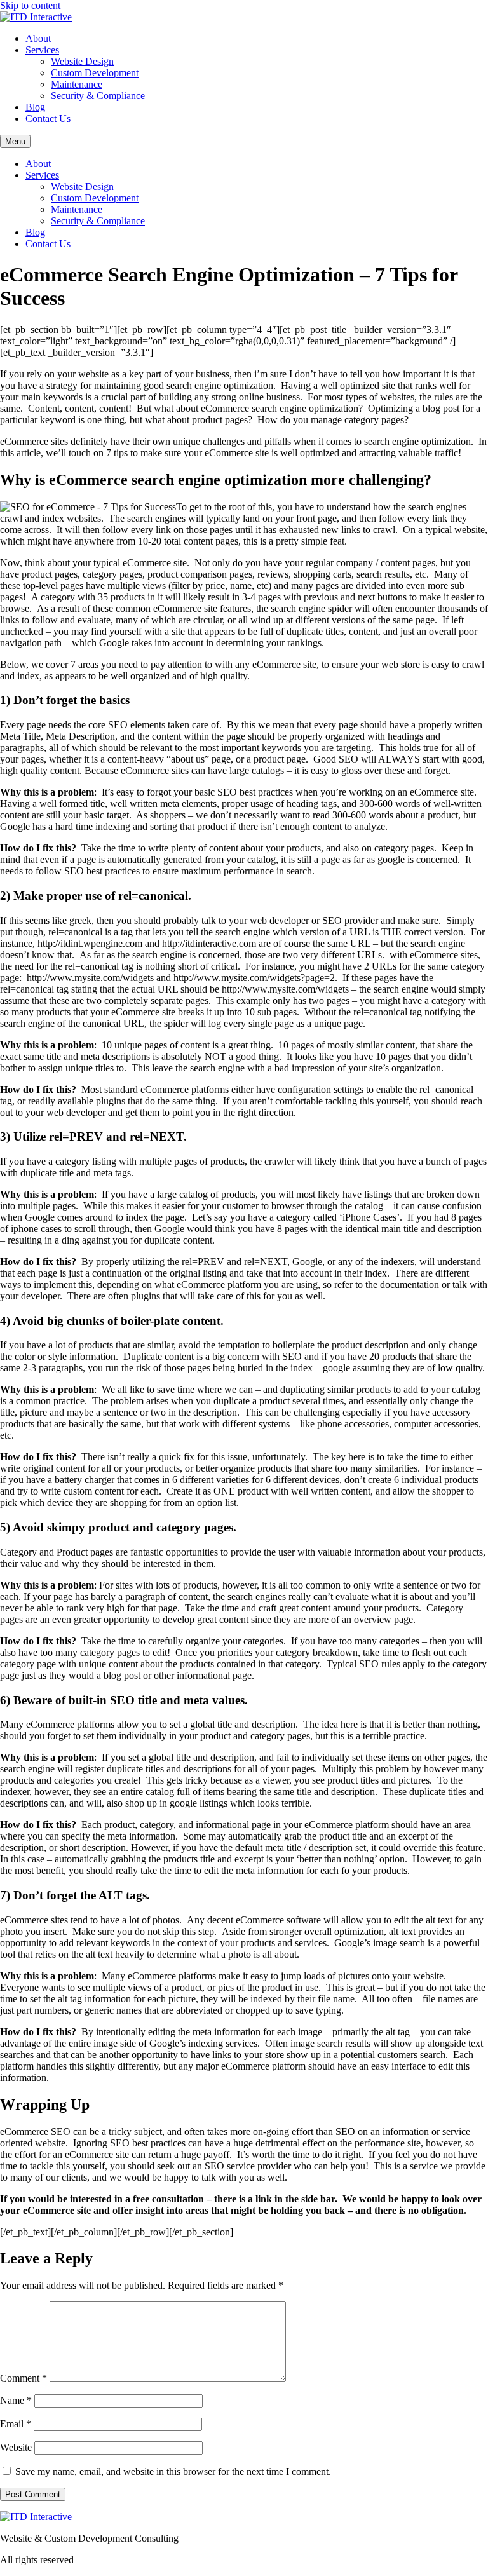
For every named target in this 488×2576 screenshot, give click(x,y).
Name (16, 2400)
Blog (35, 107)
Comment (24, 2378)
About (38, 38)
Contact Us (48, 119)
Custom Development (95, 73)
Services (42, 50)
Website (16, 2447)
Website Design (82, 61)
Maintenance (77, 84)
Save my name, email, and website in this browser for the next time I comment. (173, 2471)
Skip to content (30, 5)
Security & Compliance (98, 96)
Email (16, 2424)
